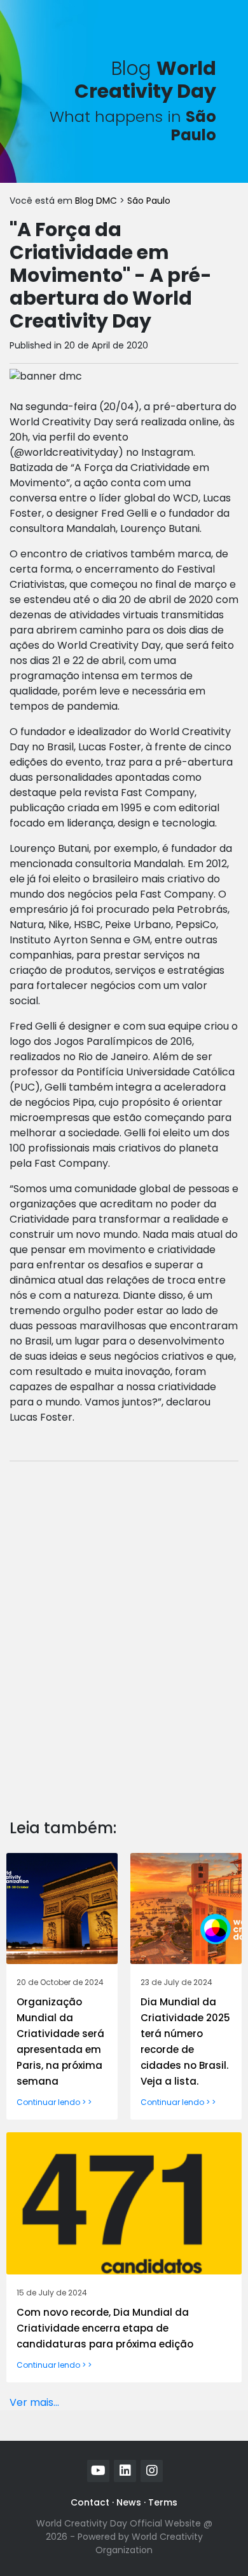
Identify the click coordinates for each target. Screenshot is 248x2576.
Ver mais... (34, 2402)
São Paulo (149, 201)
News (129, 2502)
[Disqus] (124, 1630)
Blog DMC (97, 201)
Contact (90, 2502)
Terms (163, 2502)
